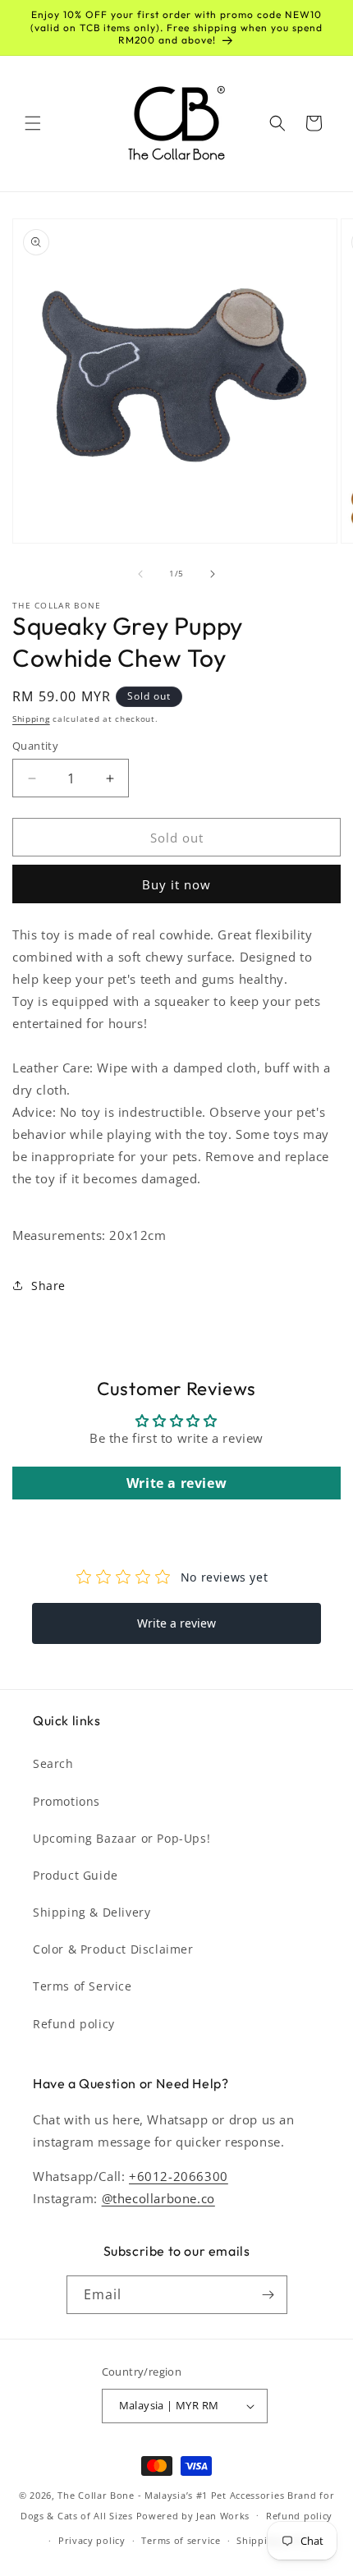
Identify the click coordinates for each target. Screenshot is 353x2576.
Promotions (66, 1801)
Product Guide (76, 1875)
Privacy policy (92, 2540)
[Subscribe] (268, 2295)
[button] (33, 123)
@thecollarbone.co (158, 2198)
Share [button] (48, 1286)
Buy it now (176, 884)
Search (53, 1763)
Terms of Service (83, 1986)
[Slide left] (140, 574)
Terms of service (181, 2540)
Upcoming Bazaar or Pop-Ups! (121, 1838)
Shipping (31, 719)
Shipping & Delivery (92, 1912)
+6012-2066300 (179, 2176)
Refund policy (74, 2024)
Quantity (35, 746)
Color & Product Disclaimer (113, 1949)
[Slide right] (213, 574)
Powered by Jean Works (193, 2515)
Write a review (176, 1483)
